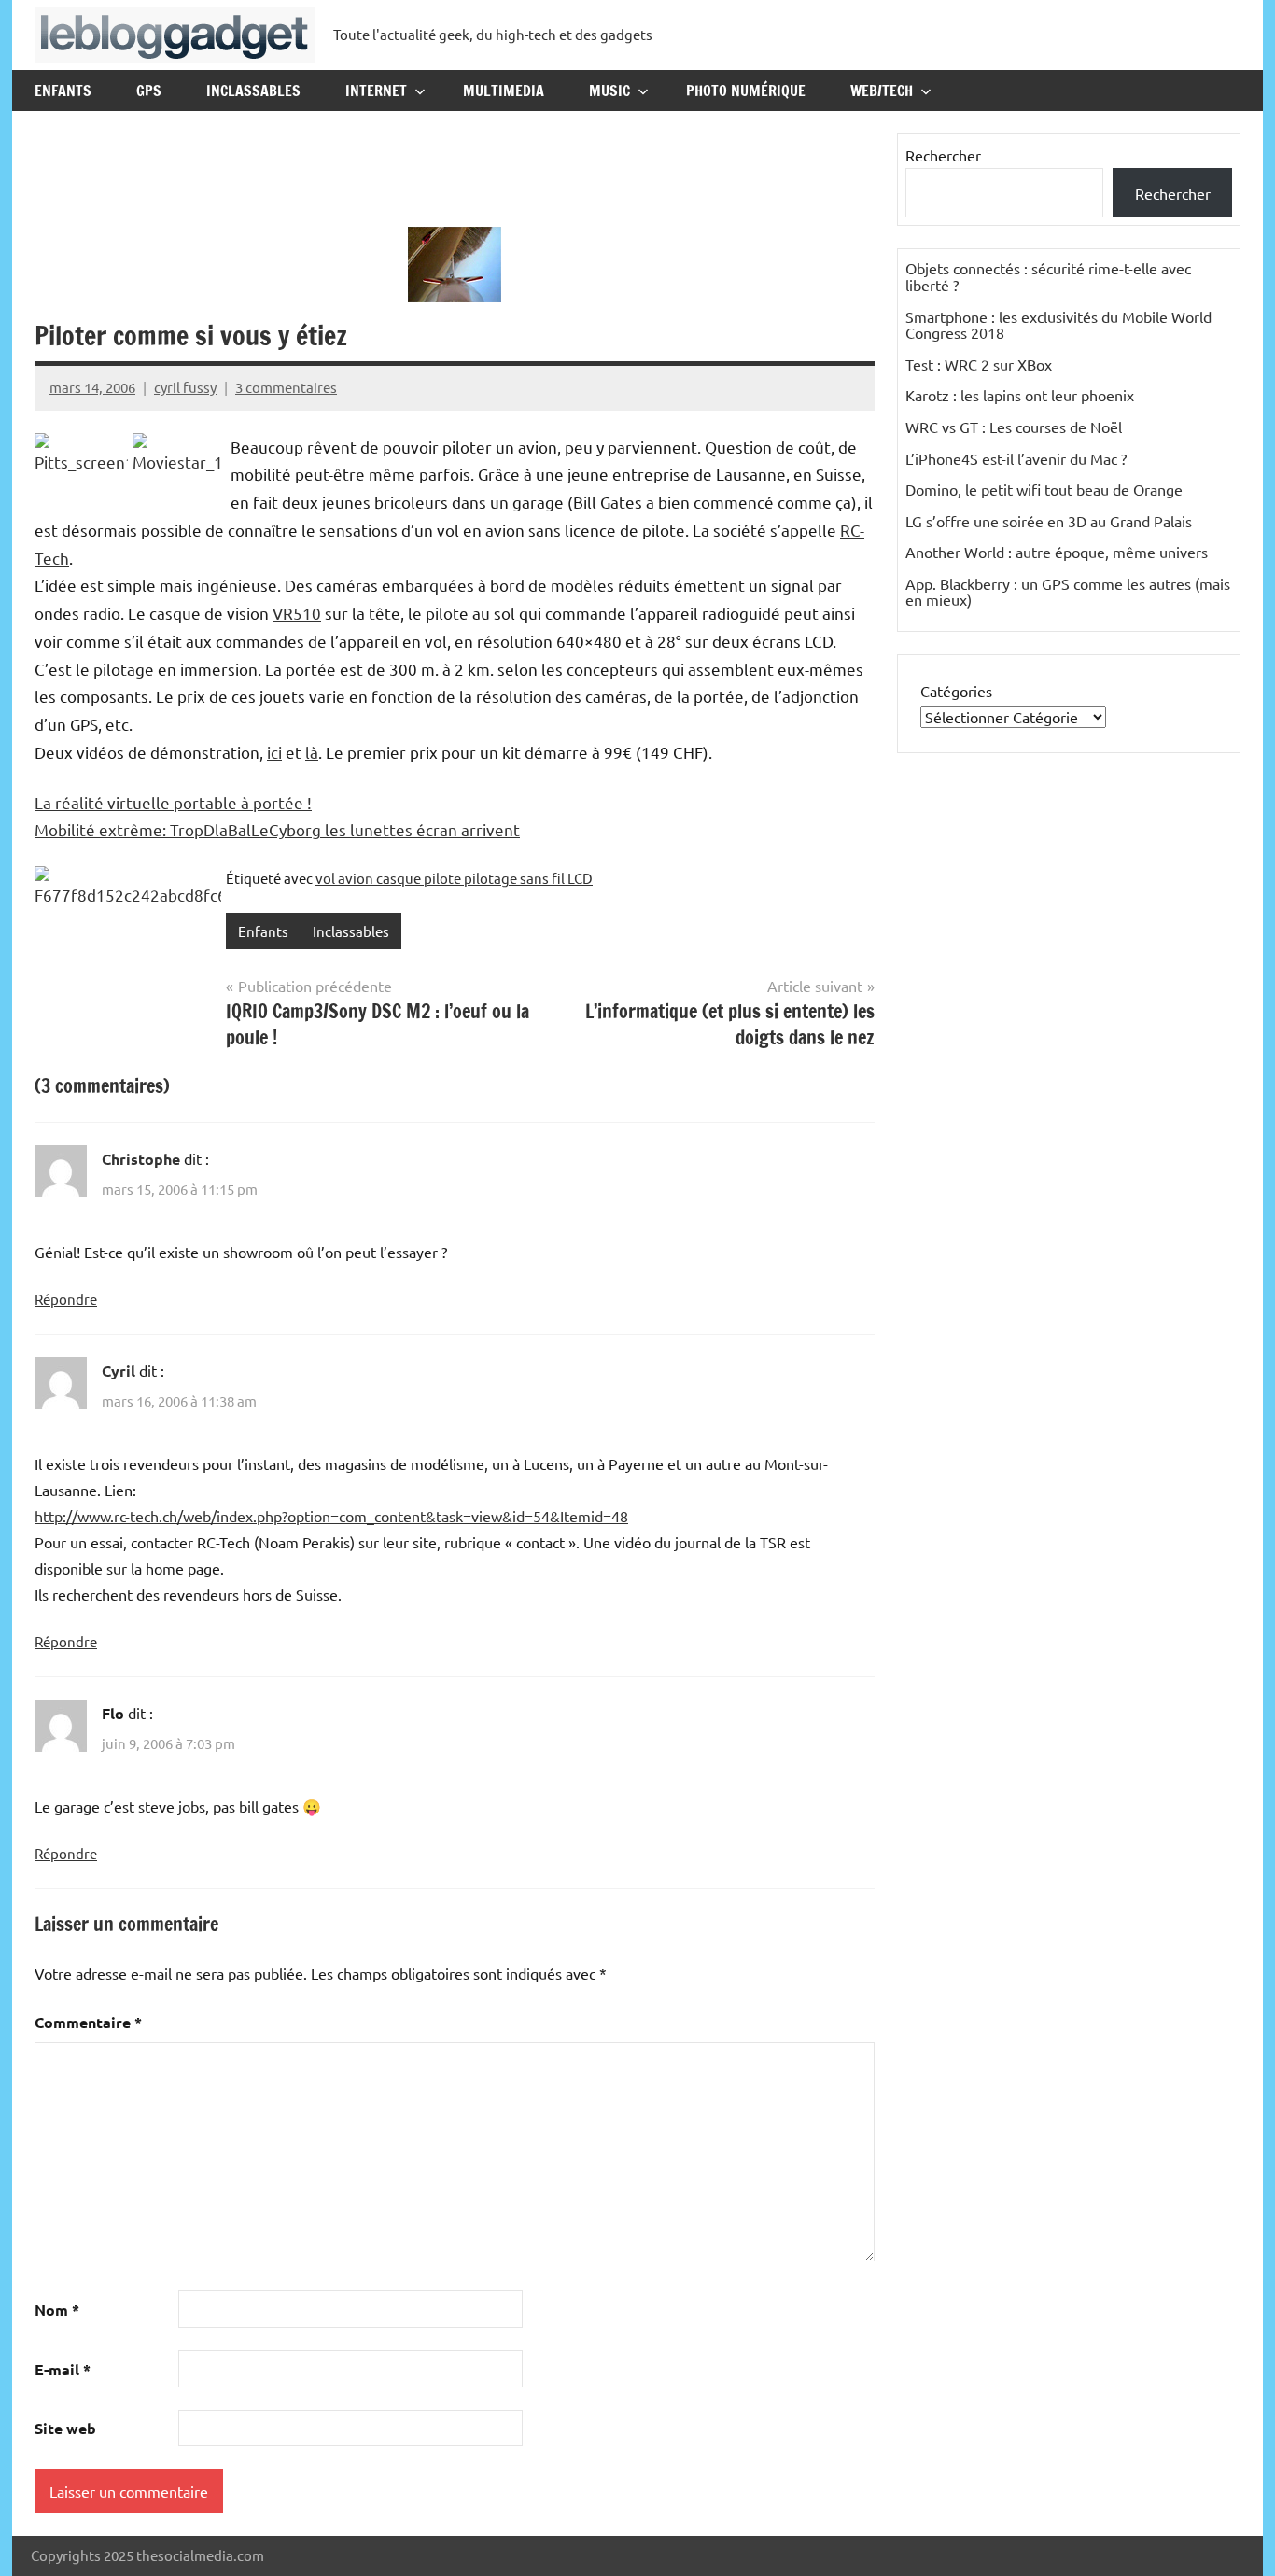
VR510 (297, 613)
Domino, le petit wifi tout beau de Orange (1044, 489)
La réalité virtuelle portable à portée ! (173, 802)
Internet (376, 91)
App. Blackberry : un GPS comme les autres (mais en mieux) (1068, 592)
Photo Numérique (746, 91)
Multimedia (504, 91)
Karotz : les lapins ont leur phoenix (1020, 395)
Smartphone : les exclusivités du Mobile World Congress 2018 (1058, 325)
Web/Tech (882, 91)
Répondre (66, 1299)
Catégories (956, 691)
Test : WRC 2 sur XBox (979, 364)
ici (274, 752)
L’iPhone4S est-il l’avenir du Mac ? (1016, 458)
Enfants (63, 91)
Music (609, 91)
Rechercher (943, 155)
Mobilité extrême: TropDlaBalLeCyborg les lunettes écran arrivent (277, 829)
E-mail (63, 2369)
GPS (149, 91)
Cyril (119, 1371)
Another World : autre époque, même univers (1057, 552)
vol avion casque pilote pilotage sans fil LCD (454, 878)
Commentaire (88, 2022)
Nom (57, 2310)
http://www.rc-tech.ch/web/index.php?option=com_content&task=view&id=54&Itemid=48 (331, 1516)
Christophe (141, 1159)
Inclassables (253, 91)
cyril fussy (185, 387)
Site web (65, 2428)
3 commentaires (286, 387)
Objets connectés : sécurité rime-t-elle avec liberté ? (1048, 276)
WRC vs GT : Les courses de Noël (1014, 427)
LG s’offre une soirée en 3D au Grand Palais (1049, 521)
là (312, 752)
